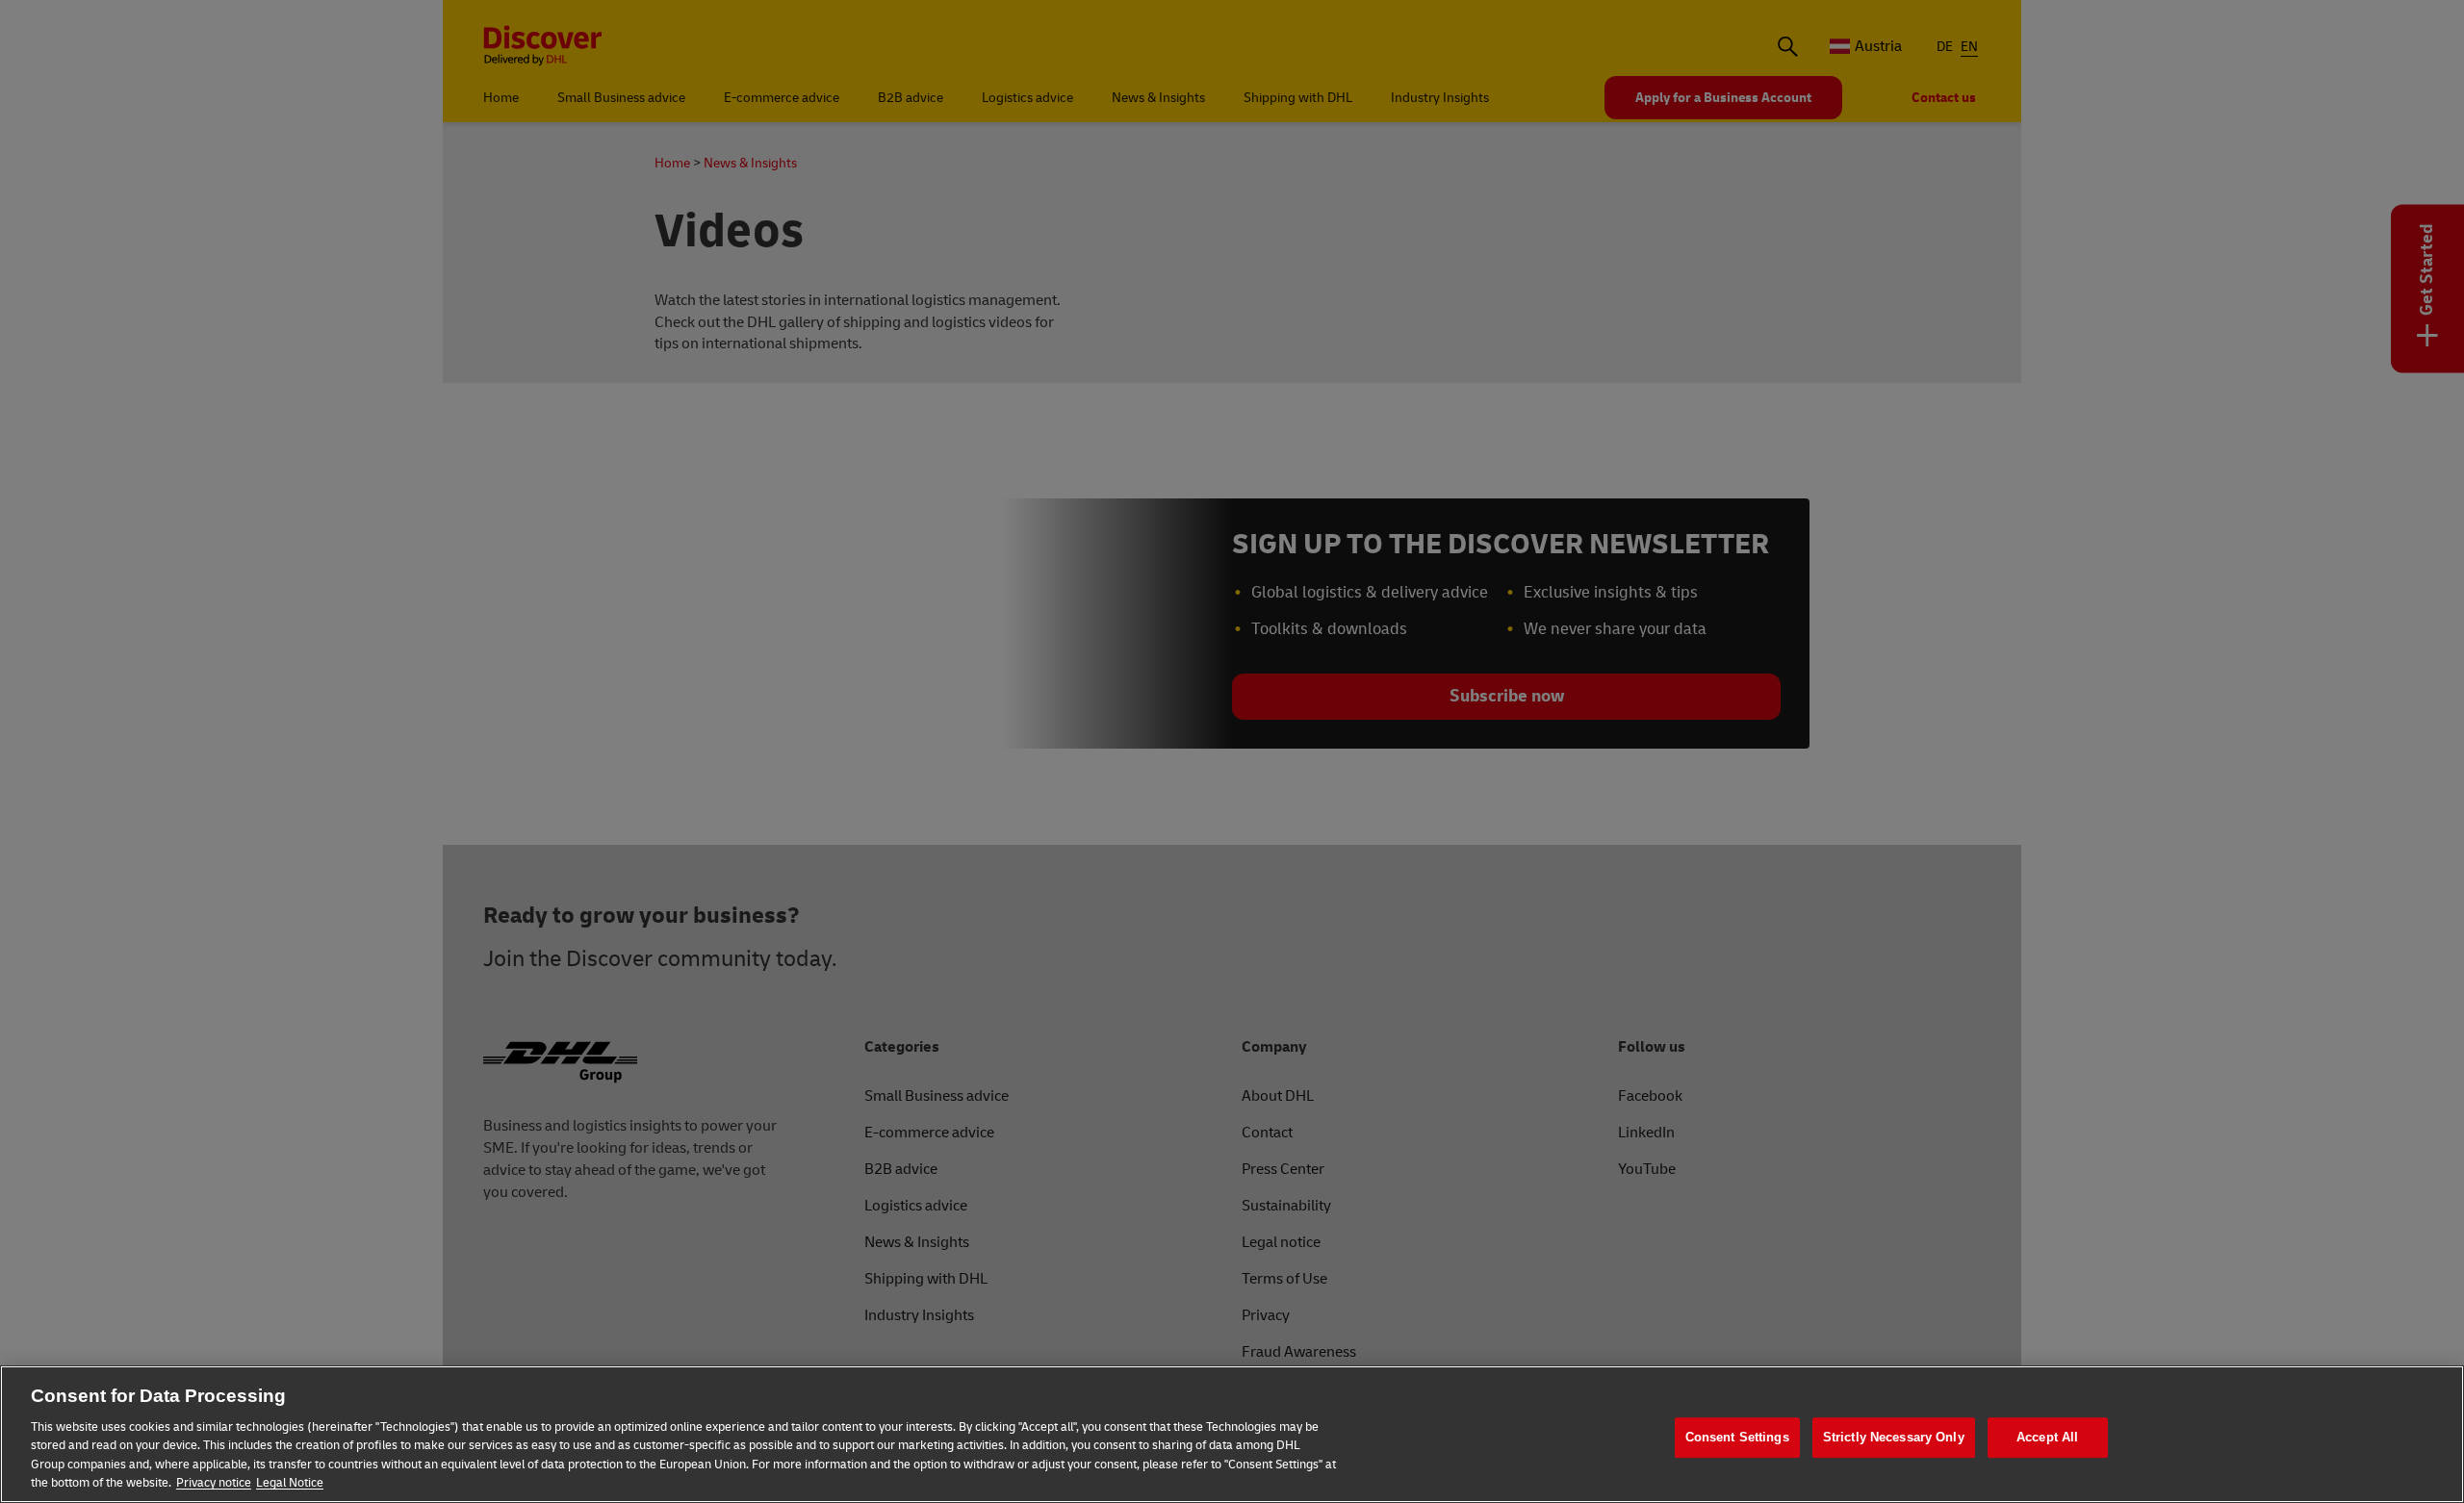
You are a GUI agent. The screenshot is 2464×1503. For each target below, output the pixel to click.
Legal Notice (290, 1483)
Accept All (2047, 1438)
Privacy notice (214, 1483)
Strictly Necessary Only (1894, 1438)
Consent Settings (1737, 1438)
